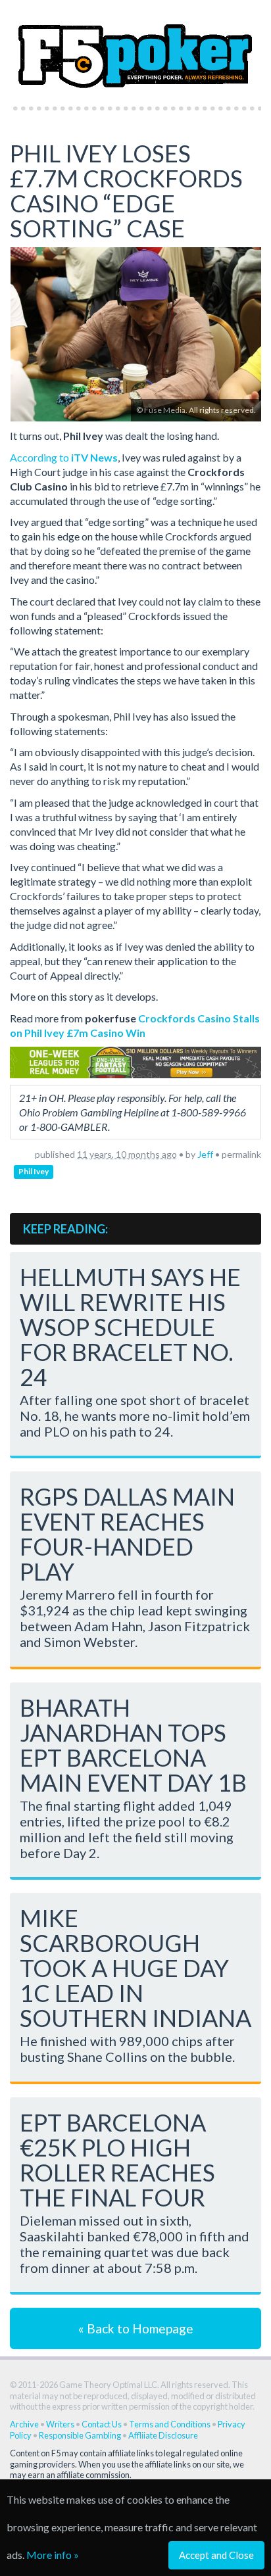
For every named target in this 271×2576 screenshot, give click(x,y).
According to (64, 457)
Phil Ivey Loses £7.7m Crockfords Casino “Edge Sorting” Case (126, 191)
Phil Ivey (34, 1171)
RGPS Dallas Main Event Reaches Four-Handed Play (127, 1534)
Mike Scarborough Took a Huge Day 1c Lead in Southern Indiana (135, 1968)
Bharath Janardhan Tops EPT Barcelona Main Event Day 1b (133, 1745)
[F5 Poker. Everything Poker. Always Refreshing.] (135, 49)
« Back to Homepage (136, 2328)
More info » (53, 2555)
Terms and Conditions (170, 2424)
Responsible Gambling (80, 2435)
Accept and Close (216, 2555)
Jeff (205, 1154)
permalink (241, 1154)
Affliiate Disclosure (163, 2435)
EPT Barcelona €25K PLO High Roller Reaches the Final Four (117, 2160)
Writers (60, 2424)
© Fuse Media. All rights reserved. (196, 410)
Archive (24, 2424)
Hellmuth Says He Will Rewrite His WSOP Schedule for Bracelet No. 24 (130, 1327)
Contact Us (102, 2424)
